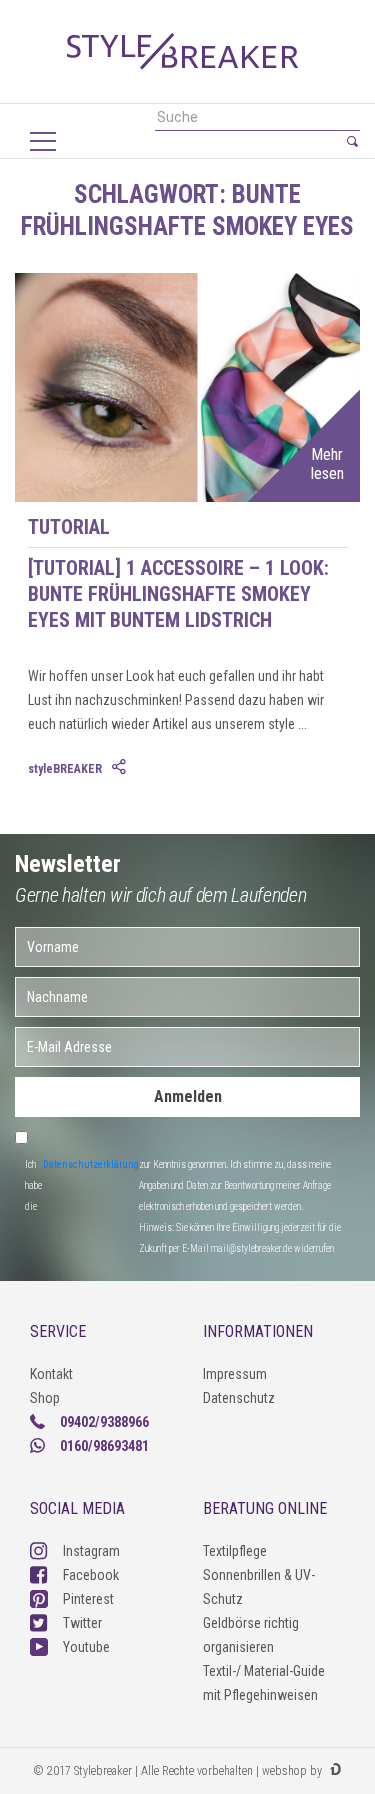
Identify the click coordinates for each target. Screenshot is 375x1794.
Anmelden (188, 1096)
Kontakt (51, 1374)
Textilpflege (235, 1551)
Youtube (86, 1647)
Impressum (235, 1374)
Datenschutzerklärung (91, 1164)
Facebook (91, 1575)
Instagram (91, 1551)
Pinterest (88, 1599)
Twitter (82, 1623)
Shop (45, 1398)
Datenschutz (239, 1398)
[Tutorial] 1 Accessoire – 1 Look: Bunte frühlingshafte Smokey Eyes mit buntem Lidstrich (178, 594)
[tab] (121, 768)
